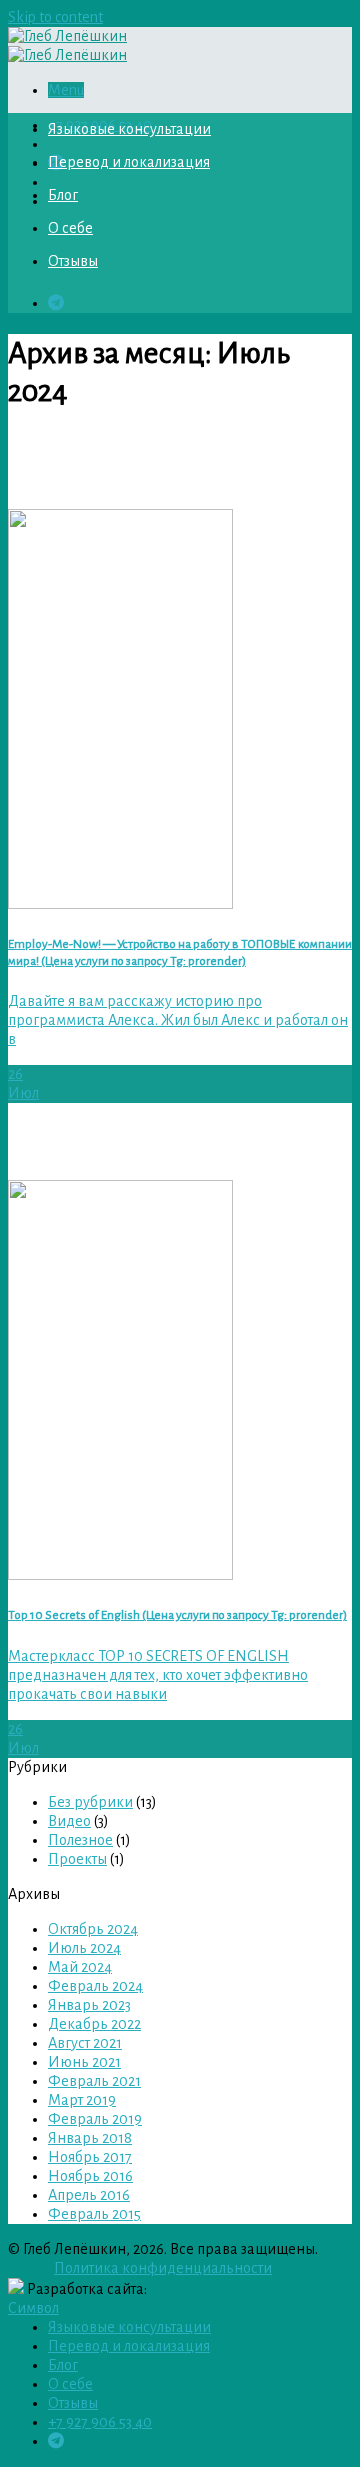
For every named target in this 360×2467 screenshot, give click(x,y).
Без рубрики (90, 1802)
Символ (33, 2308)
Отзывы (73, 261)
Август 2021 (85, 2043)
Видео (69, 1821)
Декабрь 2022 (94, 2024)
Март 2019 (82, 2100)
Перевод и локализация (129, 162)
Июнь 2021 (84, 2062)
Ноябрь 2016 (90, 2176)
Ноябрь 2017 (90, 2157)
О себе (70, 228)
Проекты (77, 1859)
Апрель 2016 (89, 2195)
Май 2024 (80, 1967)
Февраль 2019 (95, 2119)
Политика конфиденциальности (163, 2268)
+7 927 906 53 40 (100, 2422)
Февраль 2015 (94, 2214)
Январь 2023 (89, 2005)
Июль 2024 (84, 1948)
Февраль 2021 (94, 2081)
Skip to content (55, 17)
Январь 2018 (90, 2138)
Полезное (80, 1840)
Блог (63, 195)
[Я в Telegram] (56, 303)
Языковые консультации (129, 129)
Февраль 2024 (95, 1986)
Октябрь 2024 (93, 1929)
